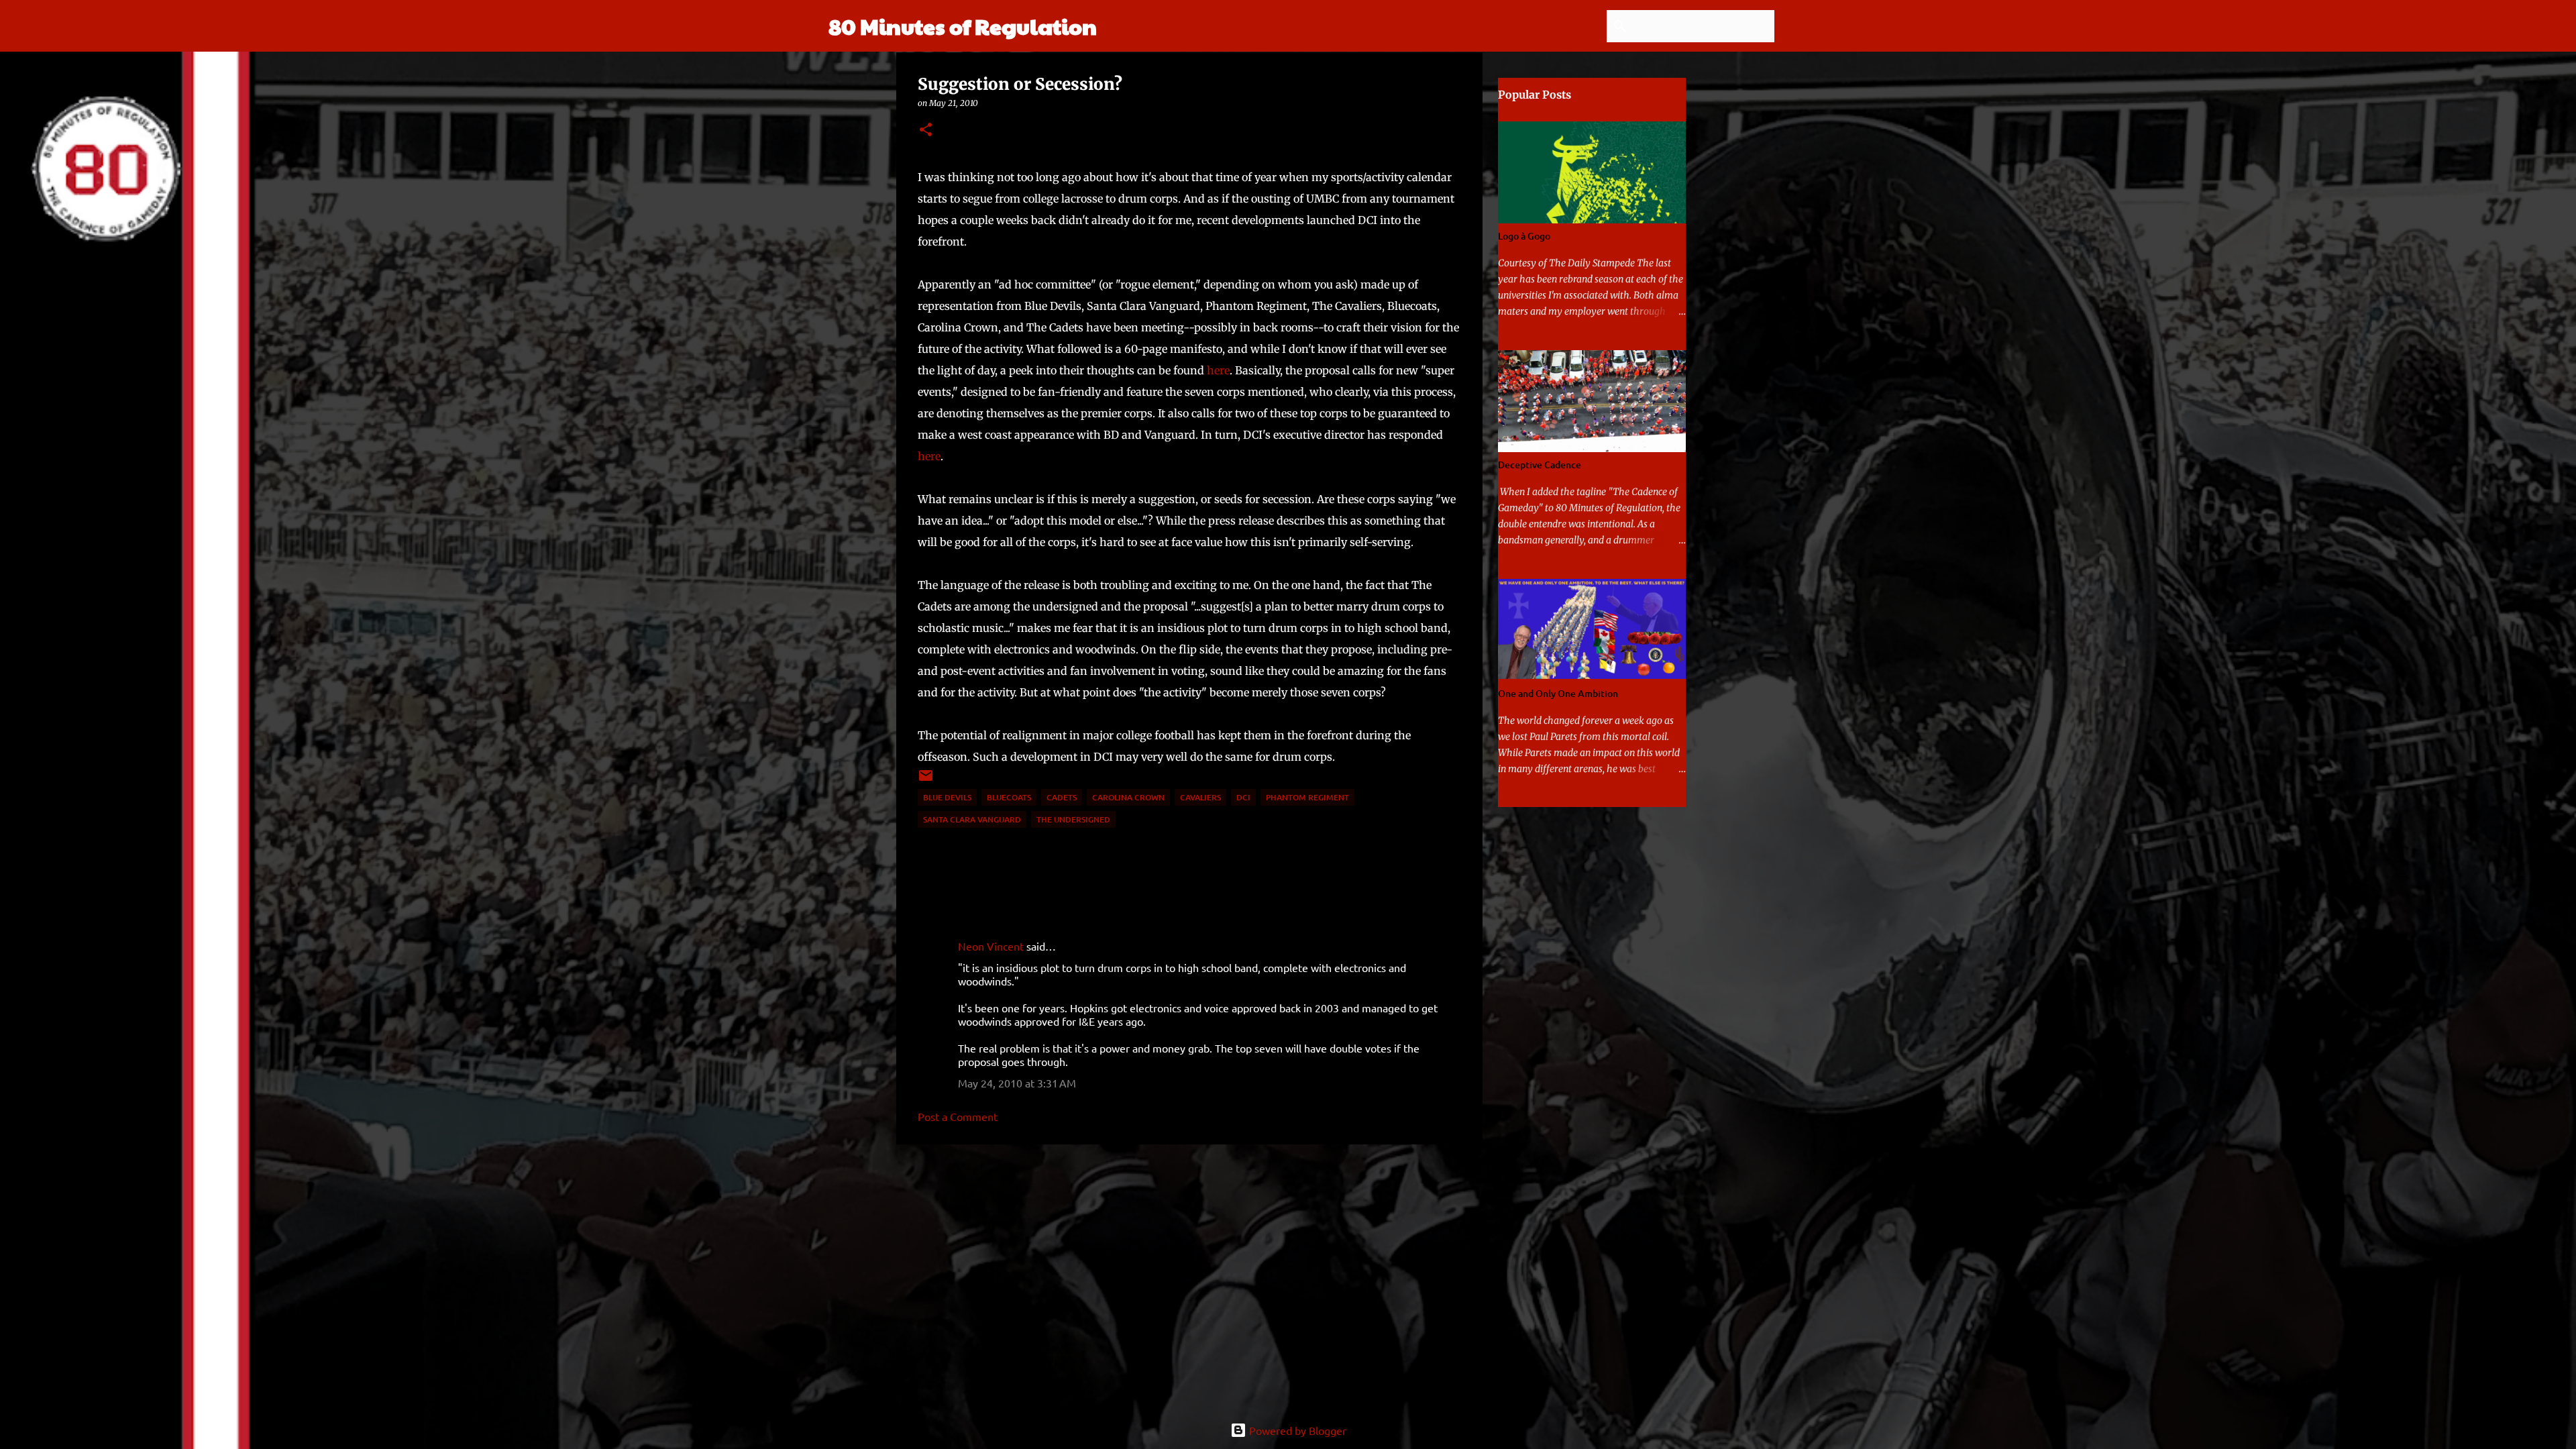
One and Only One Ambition (1558, 693)
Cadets (1062, 797)
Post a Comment (958, 1116)
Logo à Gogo (1524, 236)
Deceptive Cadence (1540, 465)
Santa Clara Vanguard (972, 819)
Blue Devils (947, 797)
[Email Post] (926, 781)
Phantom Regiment (1307, 797)
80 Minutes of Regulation (963, 26)
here (1218, 370)
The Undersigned (1073, 819)
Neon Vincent (991, 946)
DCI (1243, 797)
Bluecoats (1009, 797)
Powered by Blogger (1296, 1430)
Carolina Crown (1128, 797)
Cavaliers (1200, 797)
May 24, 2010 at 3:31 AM (1017, 1083)
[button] (926, 130)
